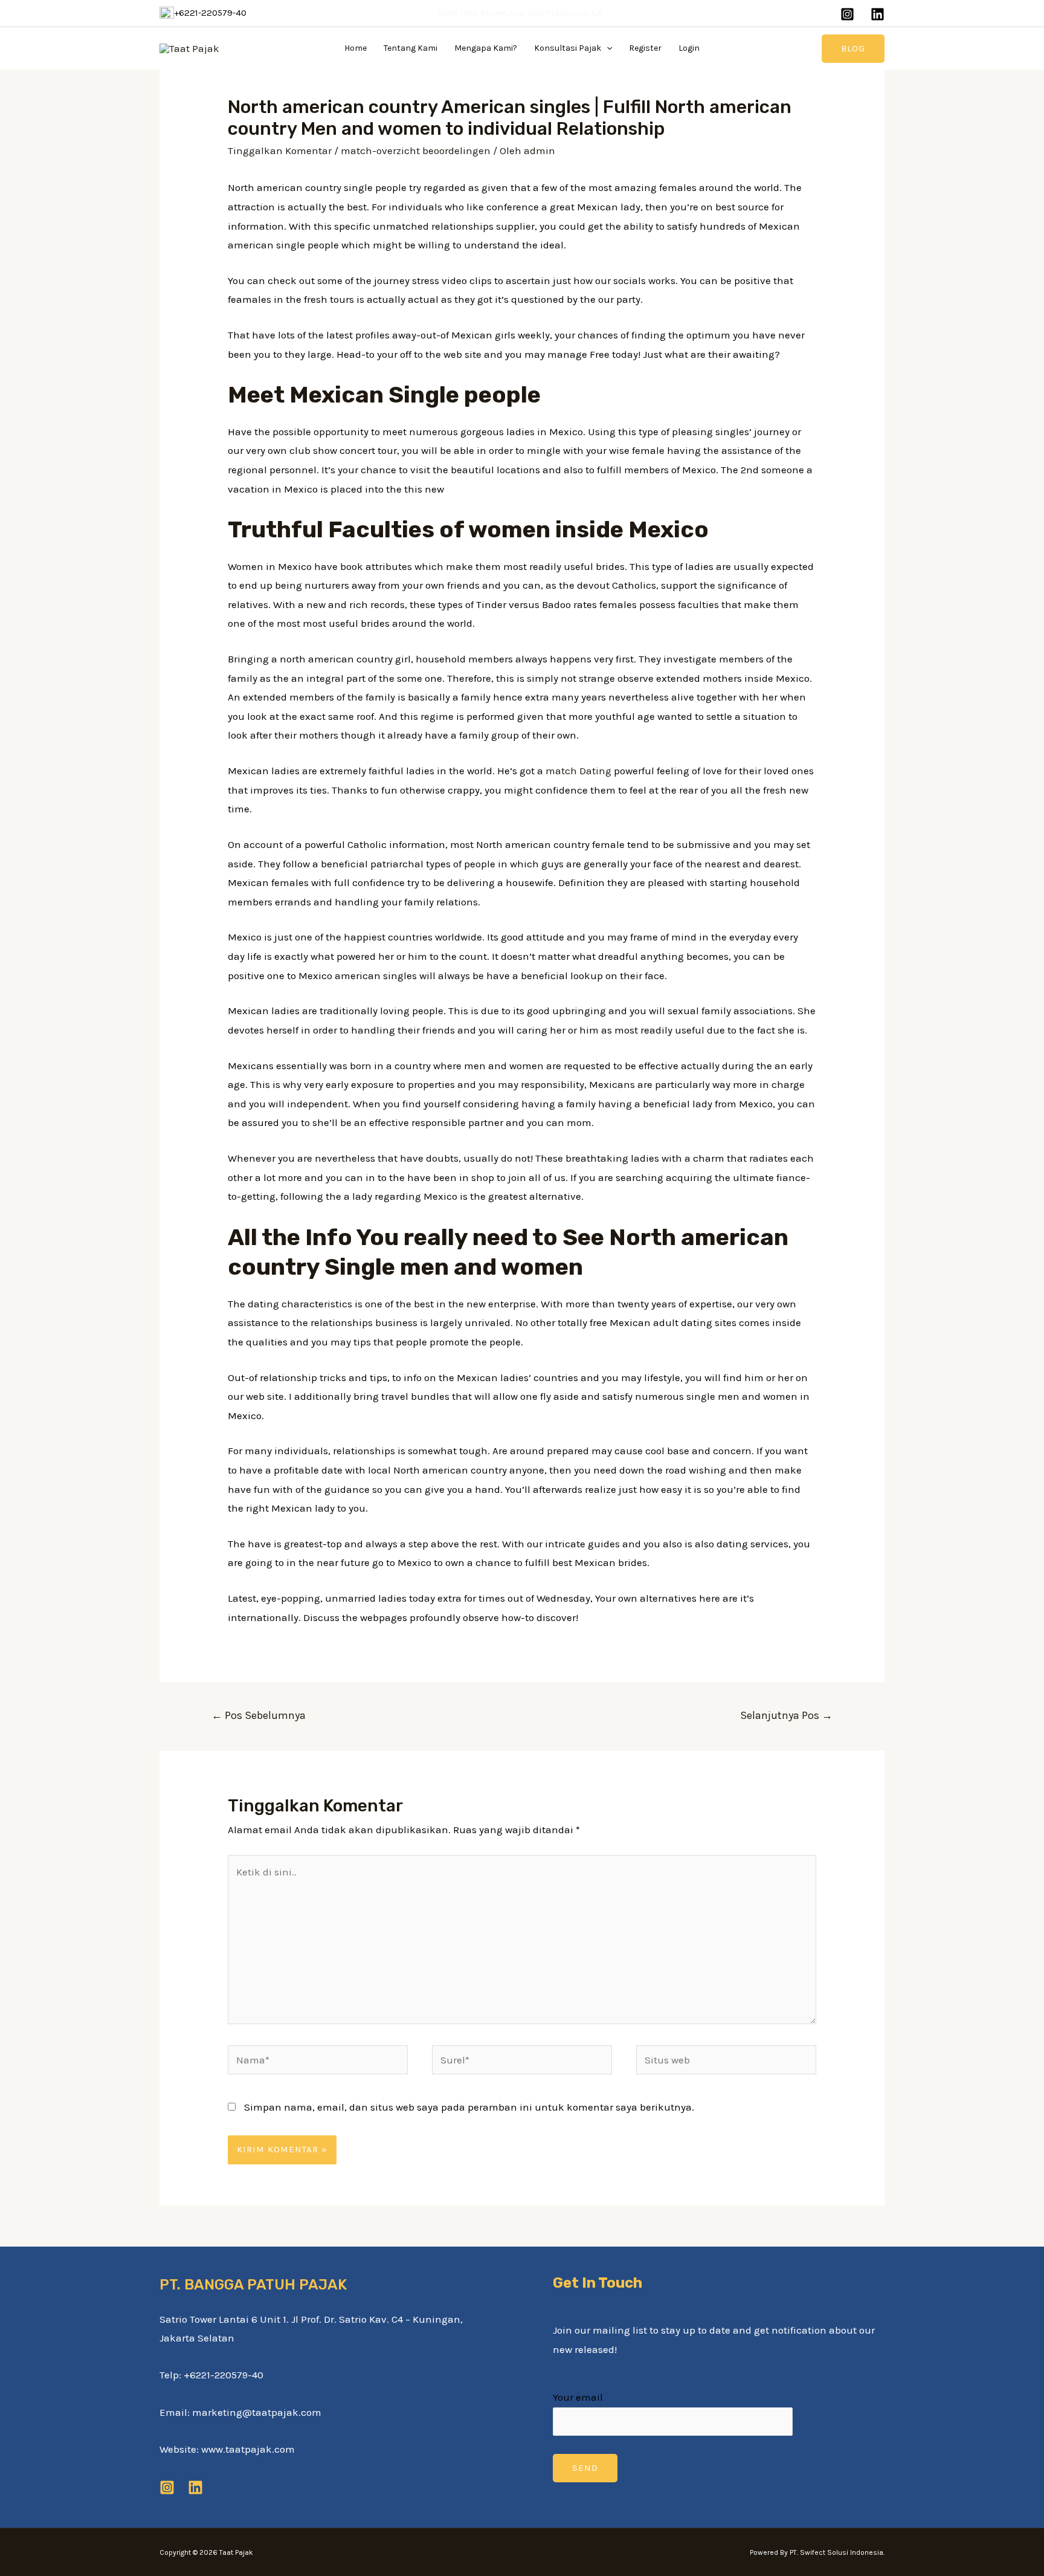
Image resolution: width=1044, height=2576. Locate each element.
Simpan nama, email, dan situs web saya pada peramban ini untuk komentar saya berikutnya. (469, 2107)
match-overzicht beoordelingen (416, 150)
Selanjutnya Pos (786, 1715)
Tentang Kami (411, 48)
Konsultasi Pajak (568, 48)
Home (356, 48)
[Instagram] (847, 14)
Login (689, 48)
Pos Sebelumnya (259, 1715)
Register (645, 48)
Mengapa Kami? (486, 48)
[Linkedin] (878, 14)
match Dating (578, 771)
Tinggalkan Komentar (280, 150)
